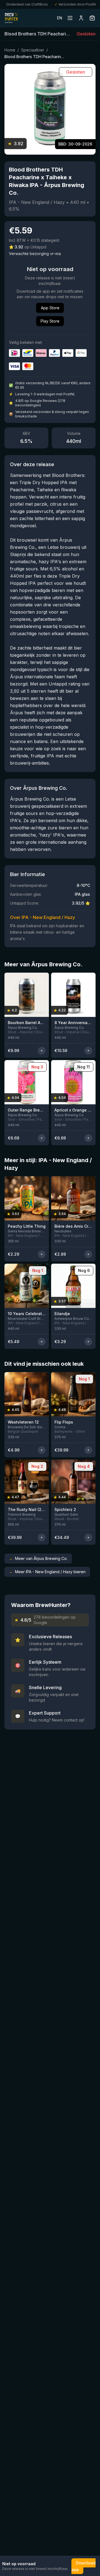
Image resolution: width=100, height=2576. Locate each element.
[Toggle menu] (70, 18)
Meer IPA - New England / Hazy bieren (47, 1572)
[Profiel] (81, 18)
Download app (83, 2566)
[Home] (11, 18)
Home (10, 50)
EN (60, 18)
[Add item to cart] (42, 1051)
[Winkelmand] (92, 18)
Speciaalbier (33, 50)
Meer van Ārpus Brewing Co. (38, 1558)
